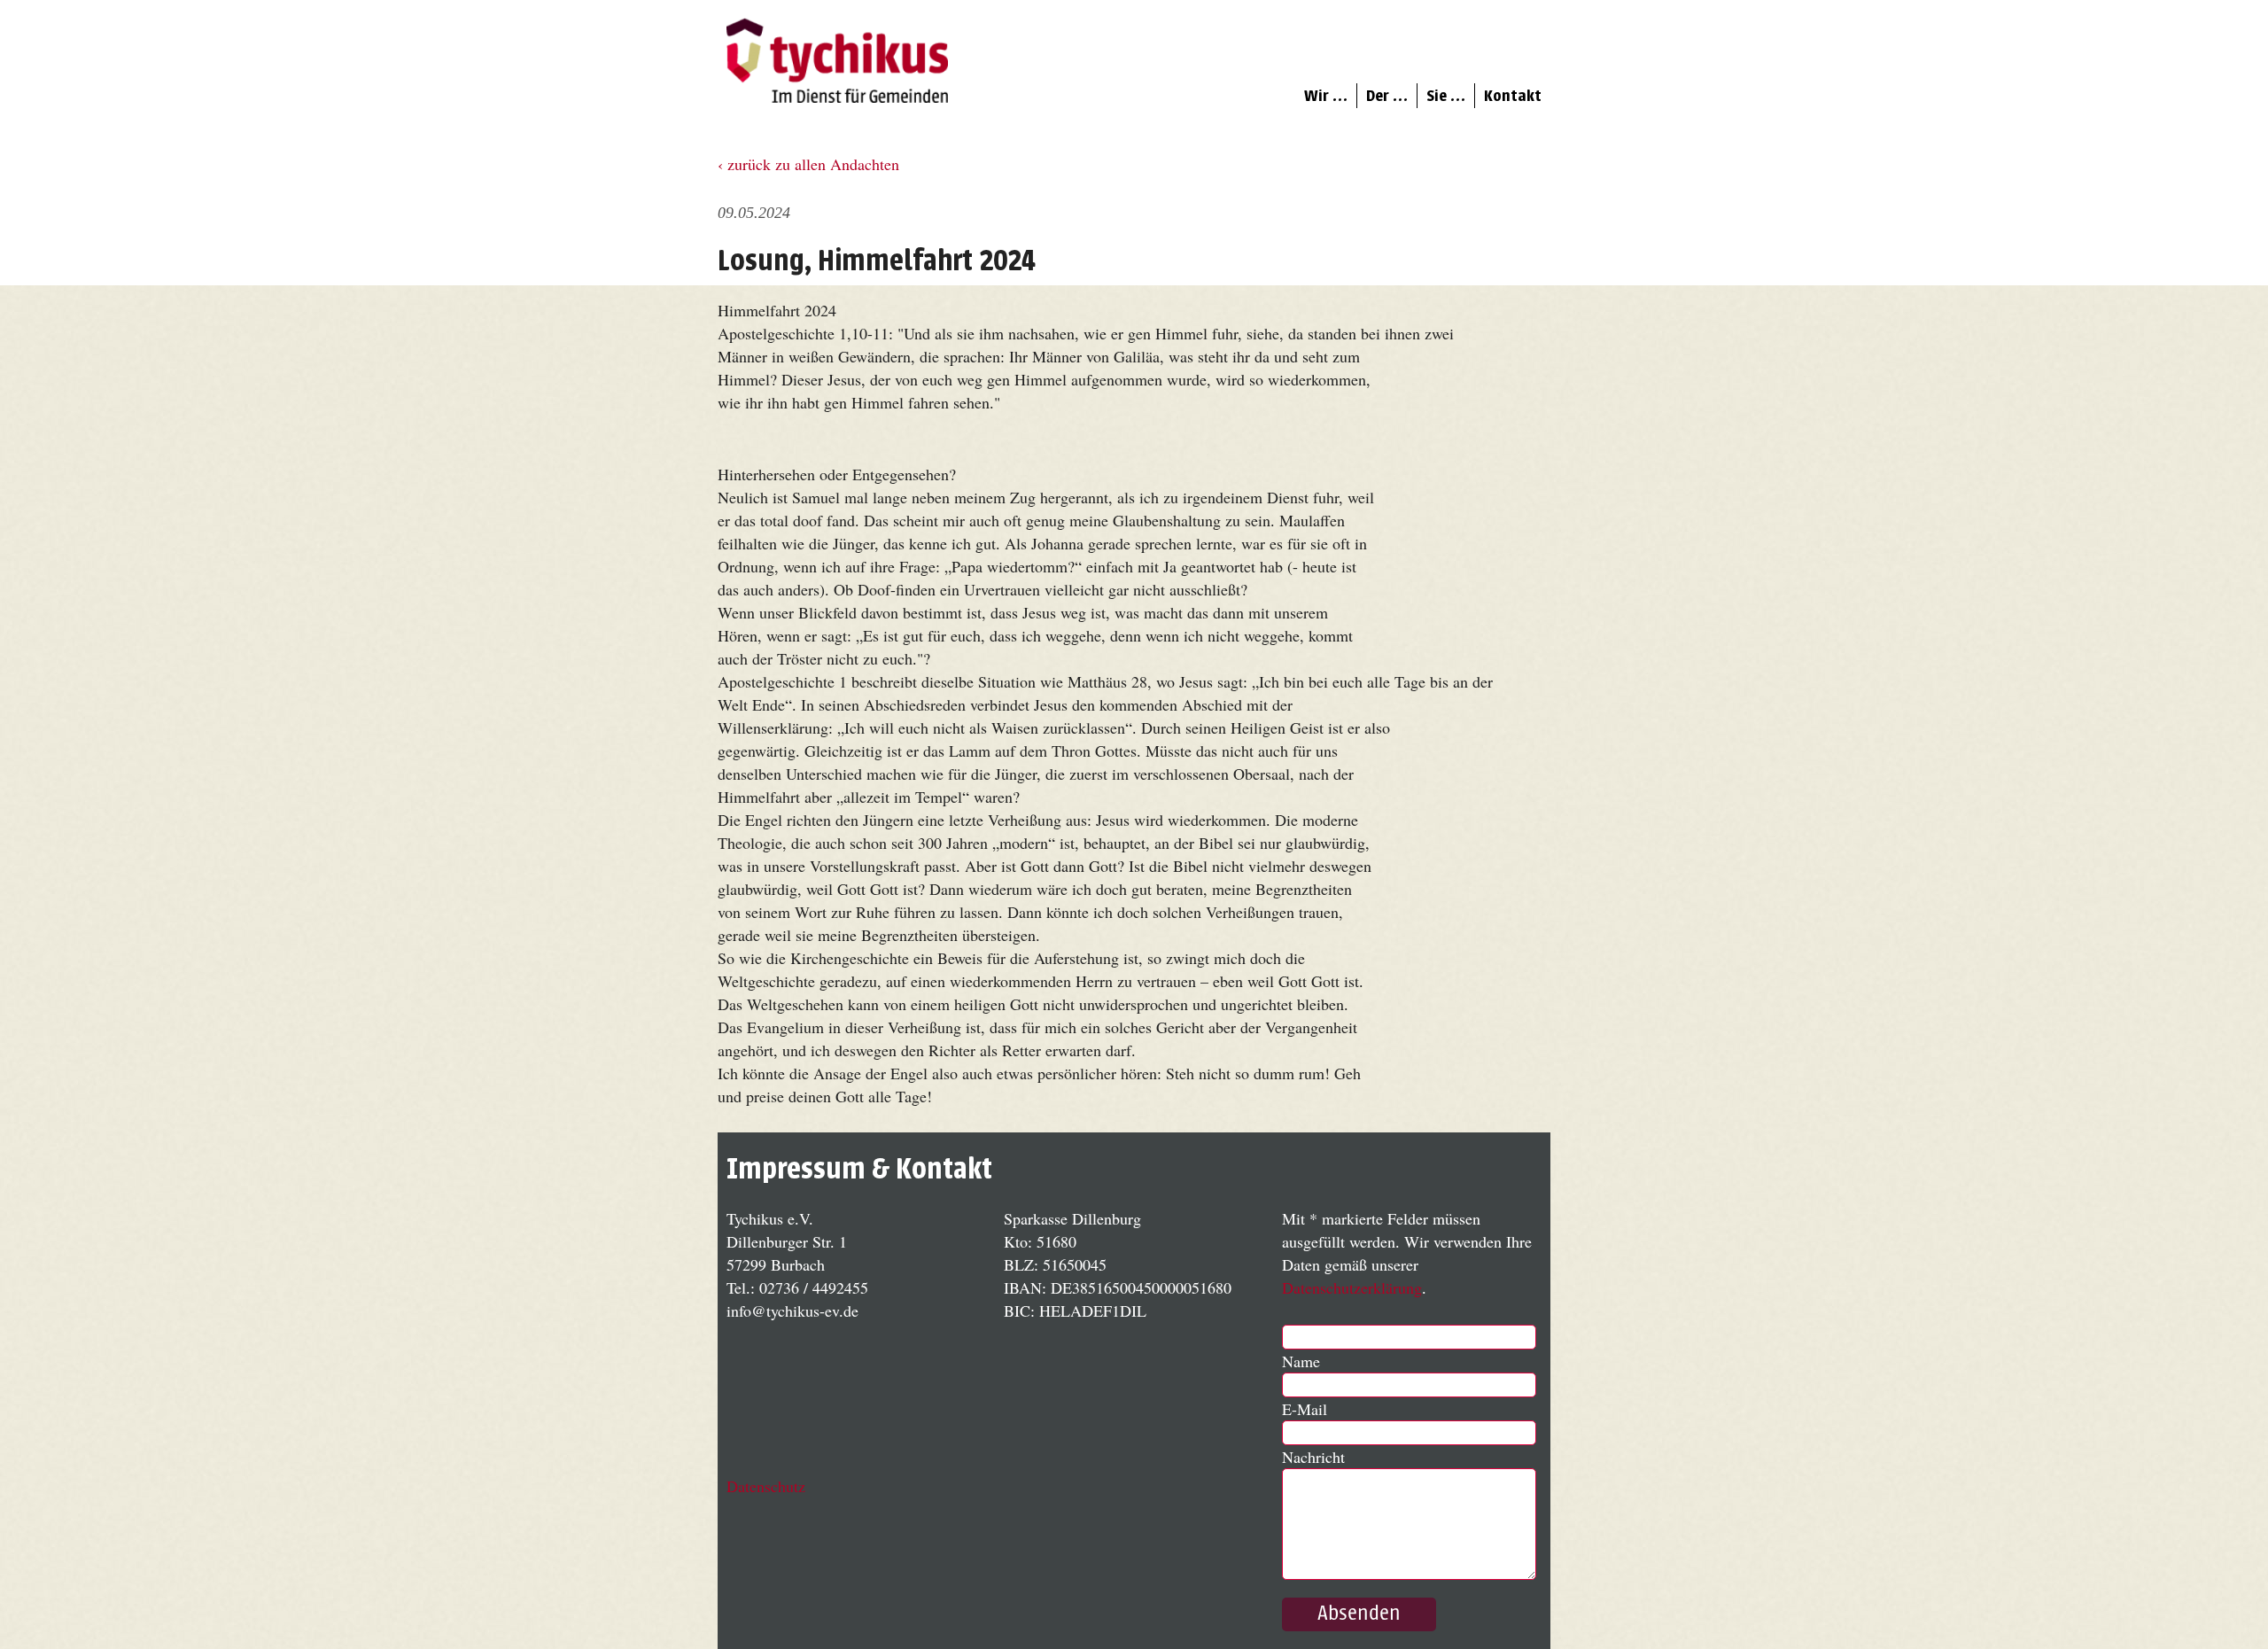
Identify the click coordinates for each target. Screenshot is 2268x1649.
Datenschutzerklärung (1352, 1287)
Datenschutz (766, 1486)
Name (1301, 1361)
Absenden (1359, 1614)
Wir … (1326, 96)
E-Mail (1305, 1409)
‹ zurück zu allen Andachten (808, 164)
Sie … (1446, 96)
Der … (1387, 96)
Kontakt (1513, 96)
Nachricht (1313, 1457)
